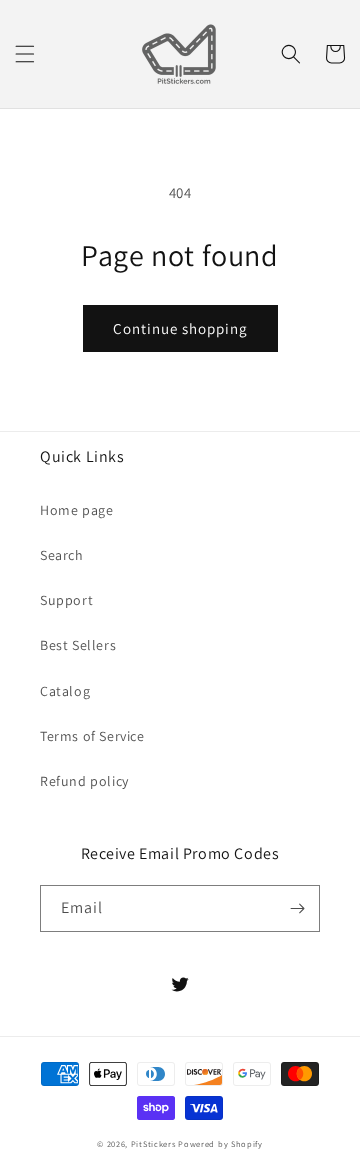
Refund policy (84, 781)
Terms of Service (92, 736)
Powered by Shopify (220, 1143)
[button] (25, 54)
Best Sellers (78, 645)
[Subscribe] (297, 908)
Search (62, 555)
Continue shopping (180, 328)
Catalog (65, 691)
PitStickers (153, 1143)
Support (66, 600)
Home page (76, 510)
